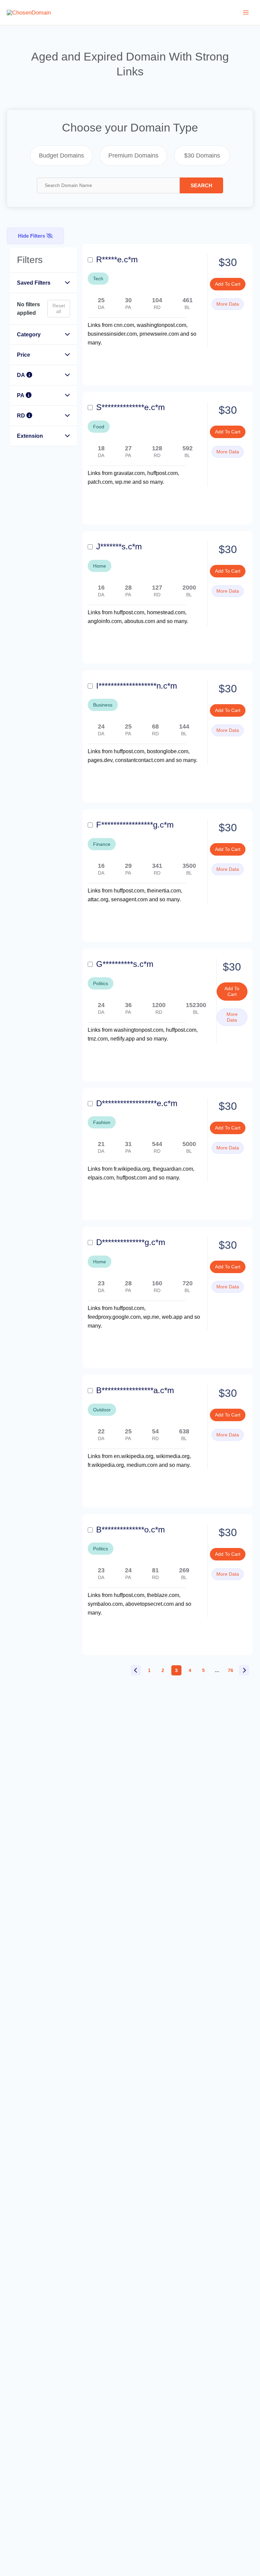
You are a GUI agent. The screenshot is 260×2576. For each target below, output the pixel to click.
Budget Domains (61, 156)
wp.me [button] (124, 482)
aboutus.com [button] (140, 621)
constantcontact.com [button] (140, 760)
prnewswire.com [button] (160, 334)
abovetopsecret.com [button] (150, 1604)
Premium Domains (133, 156)
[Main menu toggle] (246, 13)
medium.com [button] (143, 1465)
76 (231, 1670)
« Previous (136, 1670)
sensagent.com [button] (130, 899)
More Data (228, 304)
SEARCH (201, 185)
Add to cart (228, 284)
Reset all (59, 308)
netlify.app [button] (123, 1039)
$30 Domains (202, 156)
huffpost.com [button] (132, 1178)
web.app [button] (173, 1317)
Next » (244, 1670)
